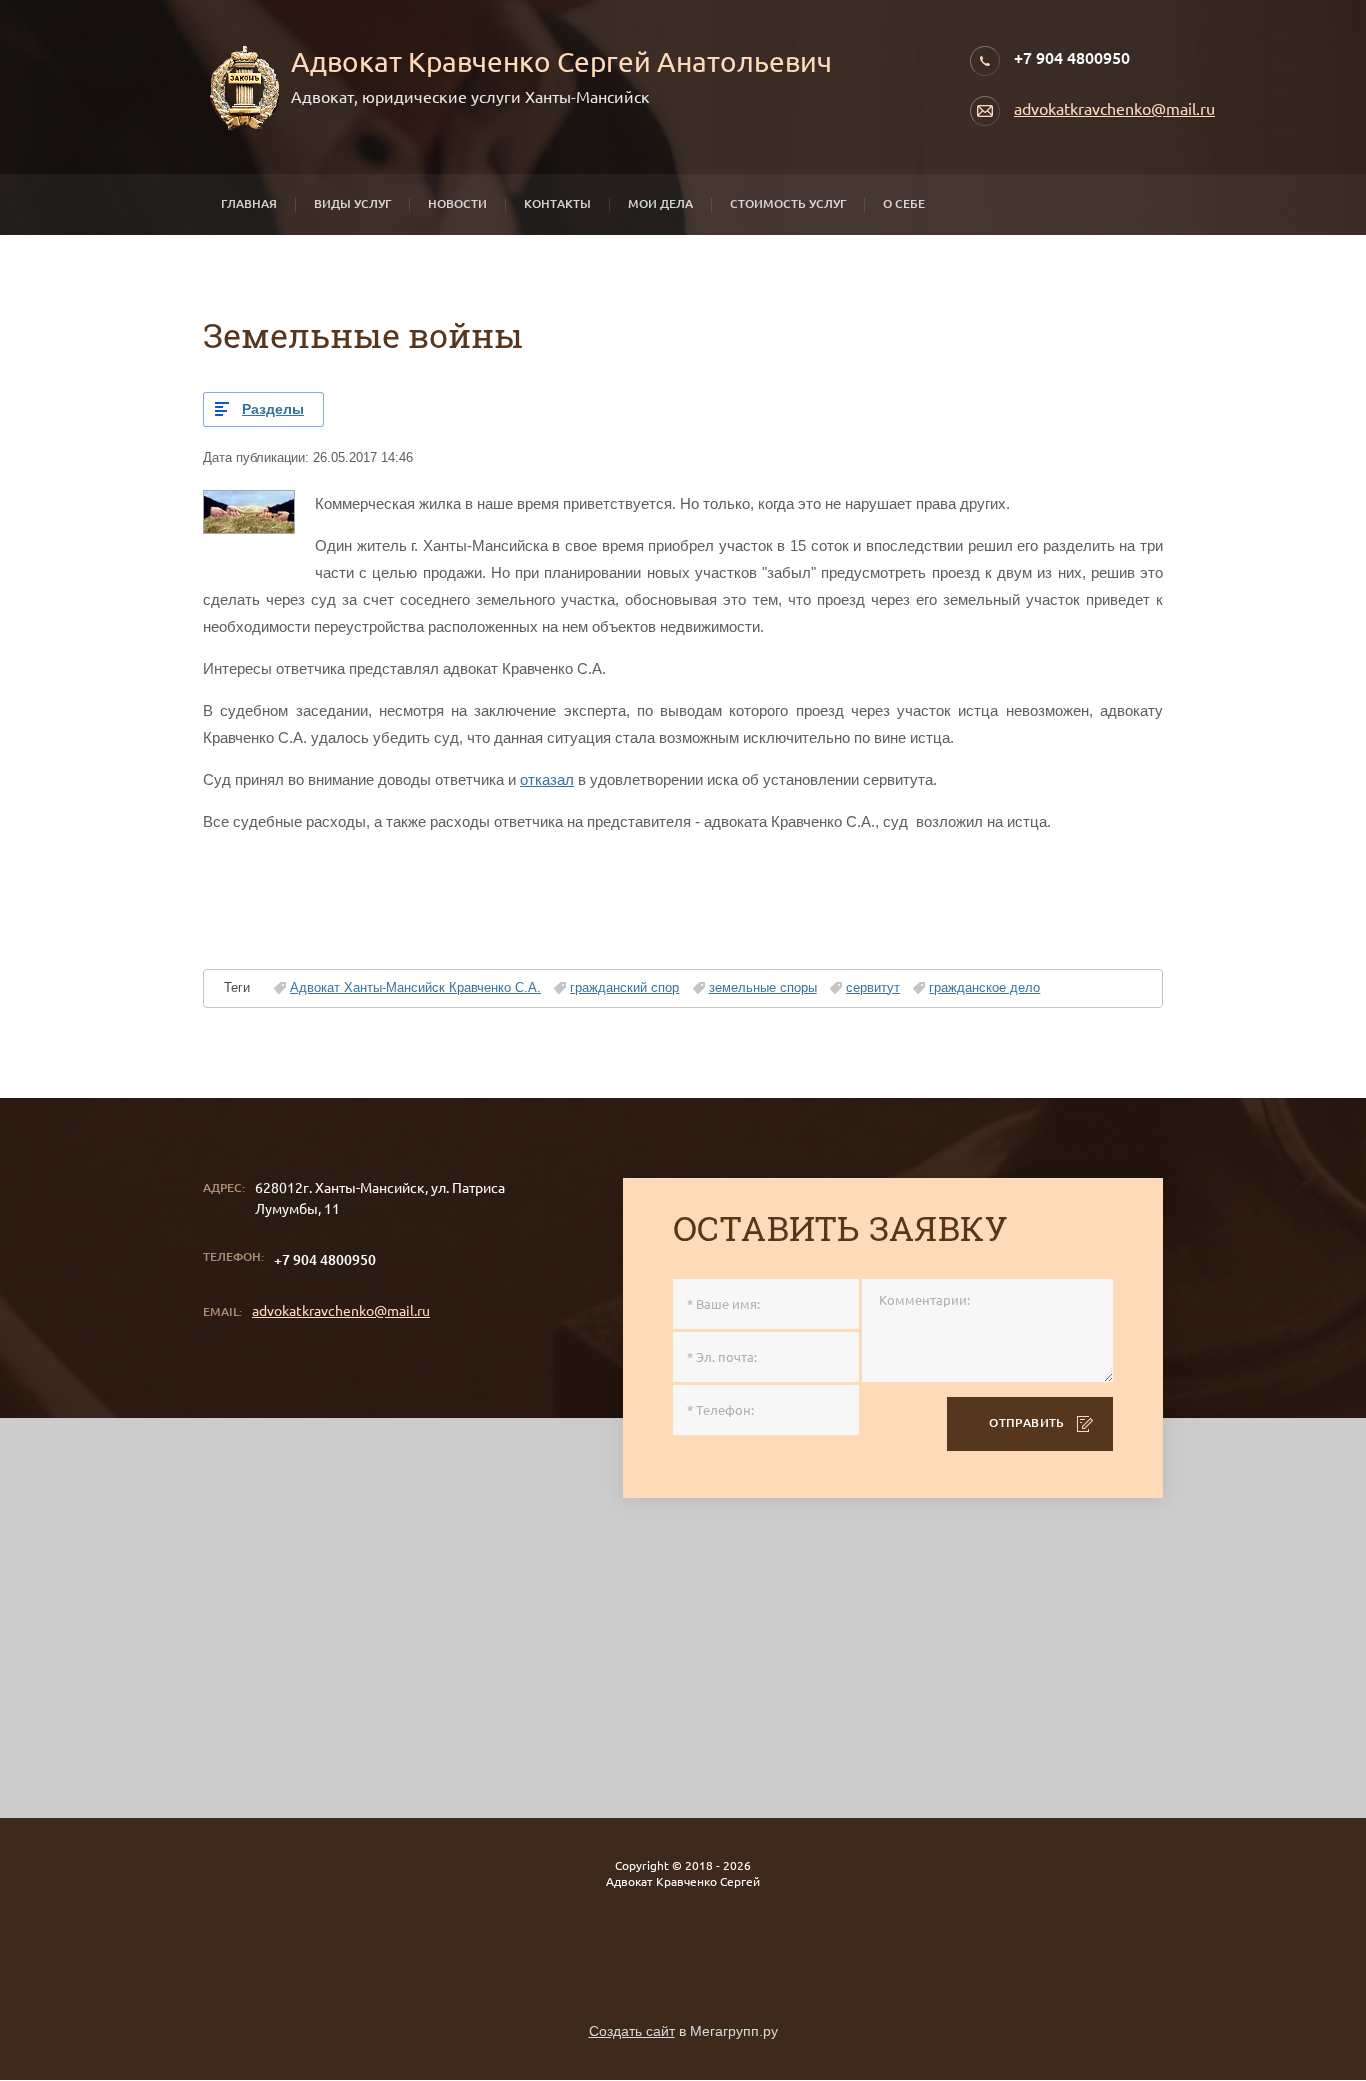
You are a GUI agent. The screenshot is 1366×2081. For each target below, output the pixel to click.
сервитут (873, 987)
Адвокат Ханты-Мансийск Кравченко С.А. (415, 987)
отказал (547, 779)
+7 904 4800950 (1072, 58)
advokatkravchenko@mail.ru (1114, 109)
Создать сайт (632, 2031)
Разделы (273, 409)
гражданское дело (984, 987)
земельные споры (763, 987)
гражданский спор (624, 987)
